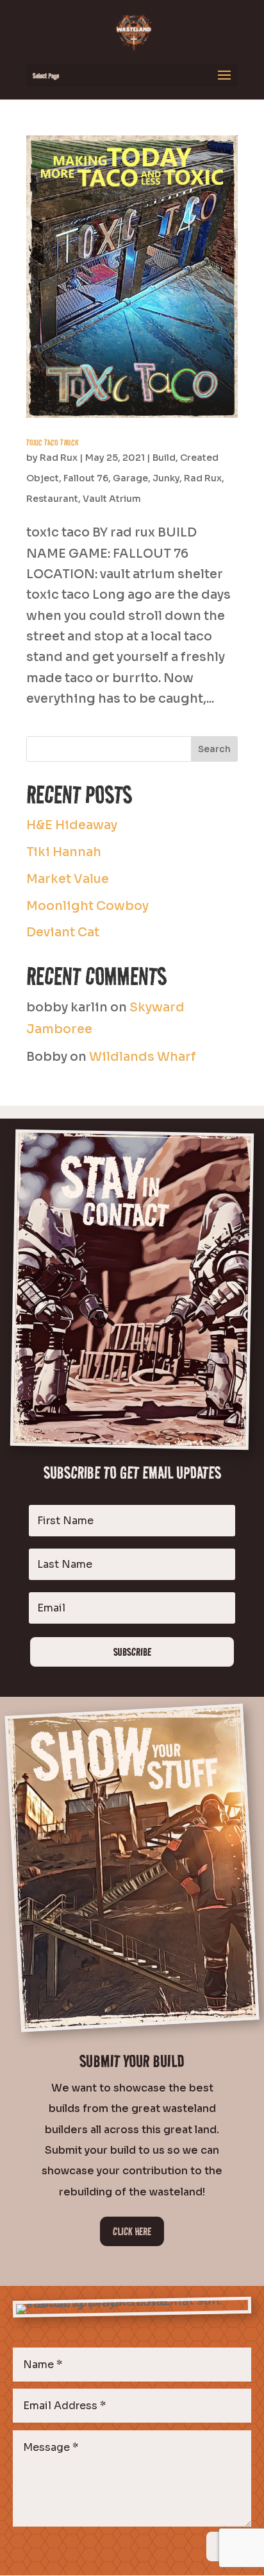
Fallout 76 (86, 478)
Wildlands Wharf (143, 1057)
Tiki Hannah (64, 852)
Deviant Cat (63, 932)
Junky (166, 478)
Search (214, 749)
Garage (130, 478)
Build (164, 458)
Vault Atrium (112, 499)
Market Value (68, 879)
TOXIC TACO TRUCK (53, 442)
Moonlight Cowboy (87, 906)
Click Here (132, 2231)
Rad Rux (59, 458)
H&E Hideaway (72, 825)
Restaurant (52, 499)
